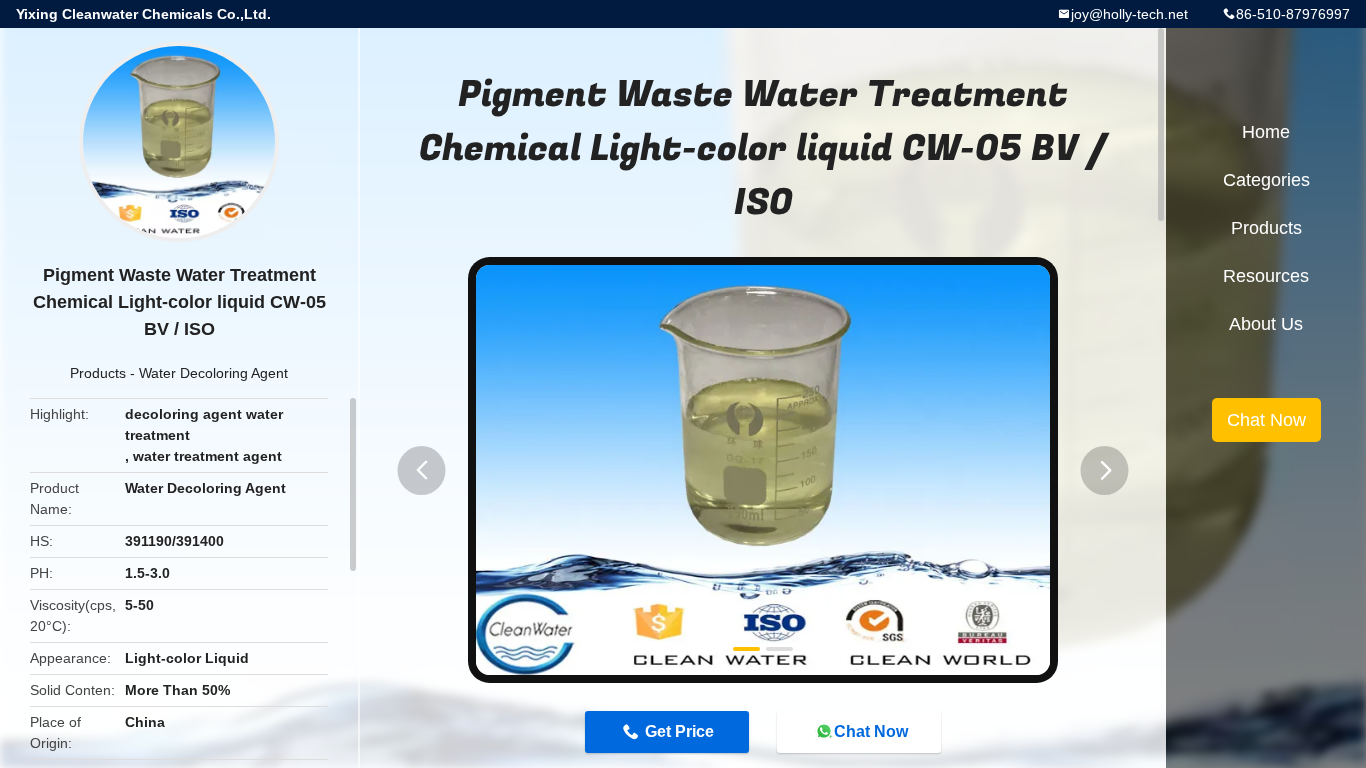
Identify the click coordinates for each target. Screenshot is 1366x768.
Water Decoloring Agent (213, 373)
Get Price (679, 731)
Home (1266, 132)
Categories (1266, 180)
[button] (422, 470)
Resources (1266, 276)
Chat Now (871, 731)
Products (98, 373)
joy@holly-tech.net (1129, 14)
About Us (1266, 324)
